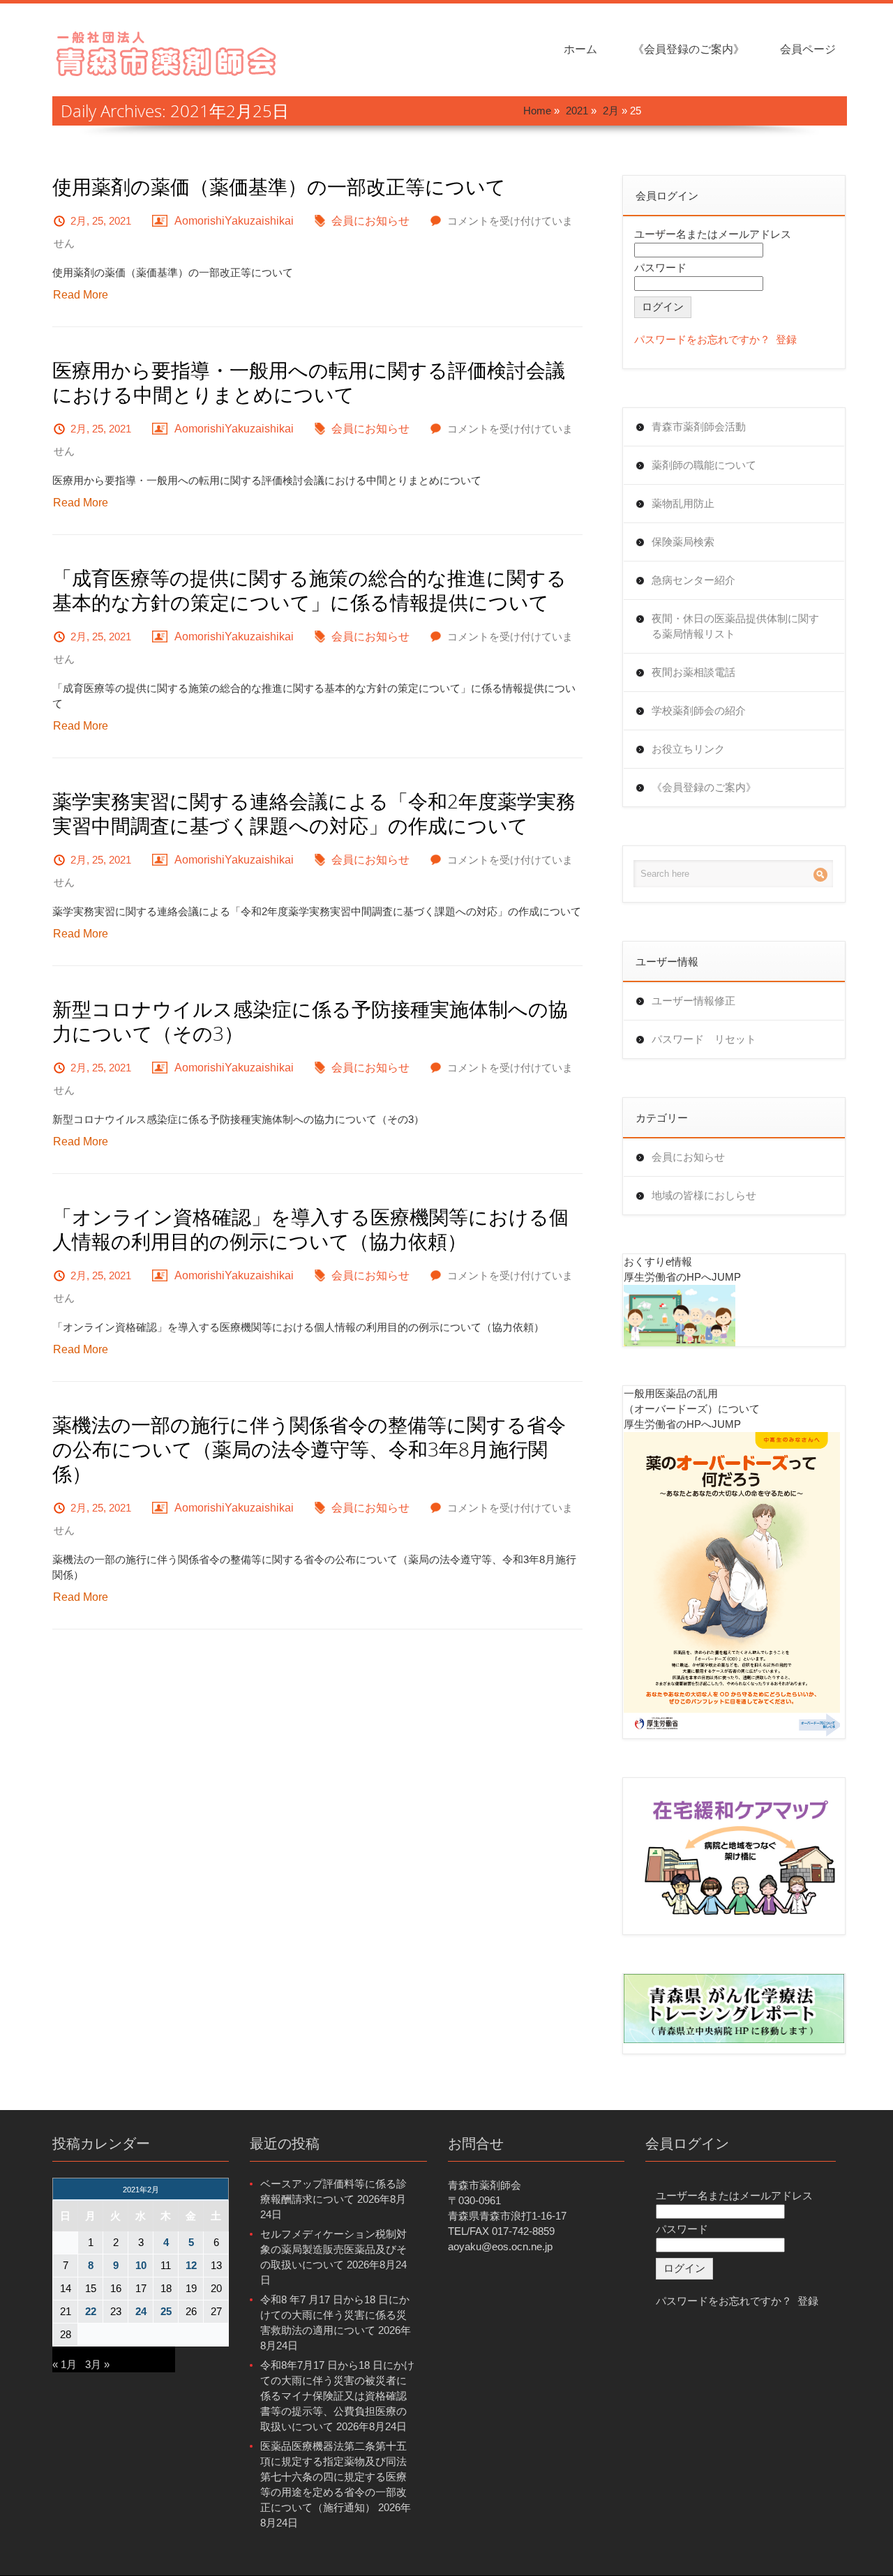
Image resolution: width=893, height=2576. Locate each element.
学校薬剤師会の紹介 (699, 710)
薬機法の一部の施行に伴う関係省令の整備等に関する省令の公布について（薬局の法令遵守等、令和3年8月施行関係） (309, 1449)
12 (191, 2265)
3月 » (97, 2364)
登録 (786, 339)
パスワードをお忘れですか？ (702, 339)
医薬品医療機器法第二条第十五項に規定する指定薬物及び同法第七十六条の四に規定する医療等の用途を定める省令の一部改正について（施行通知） (333, 2477)
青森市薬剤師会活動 (699, 427)
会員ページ (808, 49)
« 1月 (65, 2364)
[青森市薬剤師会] (167, 52)
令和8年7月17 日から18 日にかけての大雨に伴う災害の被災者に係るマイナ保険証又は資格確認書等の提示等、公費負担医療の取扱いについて (337, 2396)
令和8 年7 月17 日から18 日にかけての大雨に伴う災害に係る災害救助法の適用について (335, 2315)
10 (141, 2265)
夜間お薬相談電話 (693, 672)
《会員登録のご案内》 (689, 49)
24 (141, 2311)
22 (91, 2311)
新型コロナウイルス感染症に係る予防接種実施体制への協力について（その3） (310, 1021)
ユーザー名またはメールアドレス (713, 234)
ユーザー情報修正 (693, 1001)
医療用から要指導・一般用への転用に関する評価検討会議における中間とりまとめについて (309, 382)
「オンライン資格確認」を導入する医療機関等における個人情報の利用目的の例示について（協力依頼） (310, 1229)
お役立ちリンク (688, 749)
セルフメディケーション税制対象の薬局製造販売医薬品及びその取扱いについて (333, 2249)
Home (537, 111)
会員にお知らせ (370, 221)
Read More (81, 295)
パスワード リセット (704, 1039)
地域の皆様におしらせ (704, 1195)
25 (166, 2311)
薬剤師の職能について (704, 465)
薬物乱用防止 (683, 503)
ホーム (580, 49)
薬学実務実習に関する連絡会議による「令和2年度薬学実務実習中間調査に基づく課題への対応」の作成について (314, 813)
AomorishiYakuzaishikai (234, 221)
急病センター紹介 (693, 580)
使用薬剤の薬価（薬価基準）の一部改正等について (279, 187)
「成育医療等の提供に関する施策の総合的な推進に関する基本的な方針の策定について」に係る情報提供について (309, 590)
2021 (577, 111)
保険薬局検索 (683, 542)
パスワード (660, 268)
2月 (611, 111)
